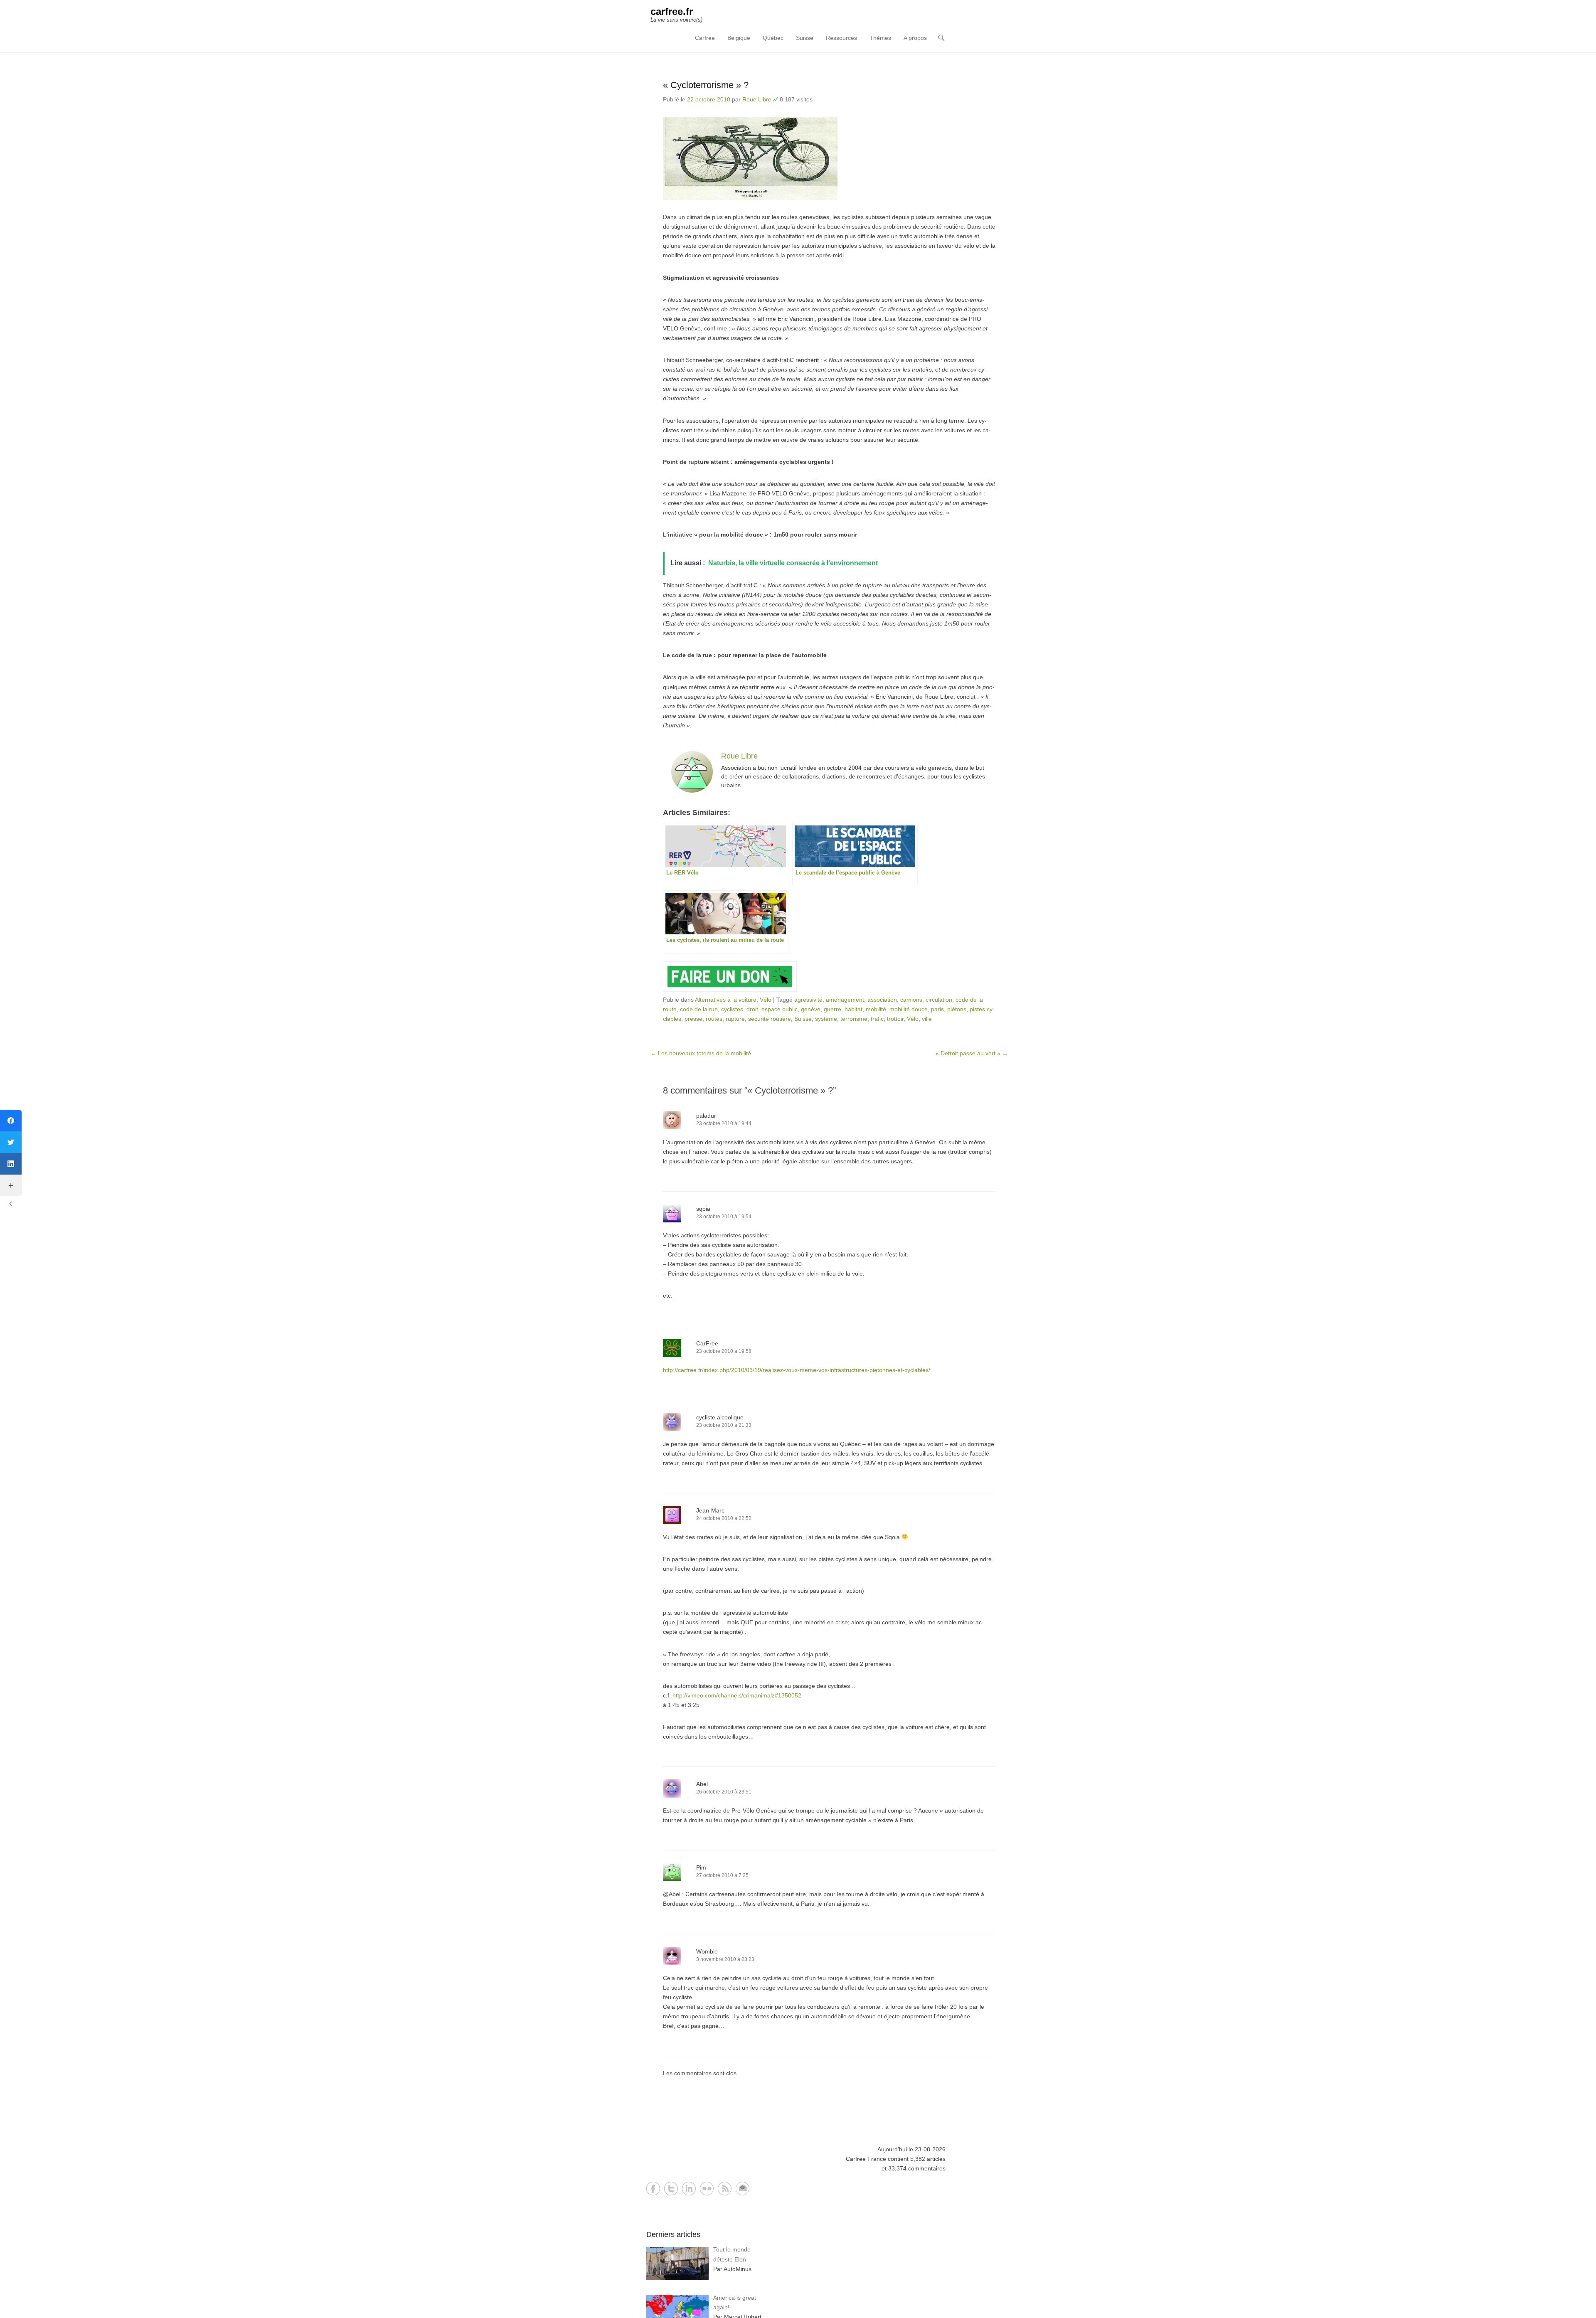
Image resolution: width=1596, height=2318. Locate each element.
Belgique (739, 38)
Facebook (653, 2189)
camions (911, 1000)
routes (714, 1019)
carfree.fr (672, 11)
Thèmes (880, 38)
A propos (915, 38)
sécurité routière (770, 1019)
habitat (853, 1009)
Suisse (805, 38)
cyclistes (732, 1009)
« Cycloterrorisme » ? (706, 85)
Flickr (707, 2189)
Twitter (671, 2189)
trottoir (895, 1019)
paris (937, 1009)
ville (927, 1019)
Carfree (705, 38)
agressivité (808, 1000)
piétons (957, 1009)
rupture (735, 1019)
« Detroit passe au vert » (972, 1053)
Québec (773, 38)
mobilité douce (909, 1009)
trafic (877, 1019)
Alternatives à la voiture (726, 1000)
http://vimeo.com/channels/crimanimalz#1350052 (737, 1695)
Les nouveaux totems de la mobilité (701, 1053)
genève (811, 1009)
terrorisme (854, 1019)
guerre (832, 1009)
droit (752, 1009)
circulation (939, 1000)
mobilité (876, 1009)
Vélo (766, 1000)
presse (693, 1019)
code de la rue (699, 1009)
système (826, 1019)
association (882, 1000)
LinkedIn (689, 2189)
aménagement (845, 1000)
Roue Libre (757, 99)
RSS (725, 2189)
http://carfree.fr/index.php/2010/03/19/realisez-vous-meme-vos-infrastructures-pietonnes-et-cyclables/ (797, 1370)
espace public (780, 1009)
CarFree (707, 1343)
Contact (743, 2189)
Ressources (841, 38)
